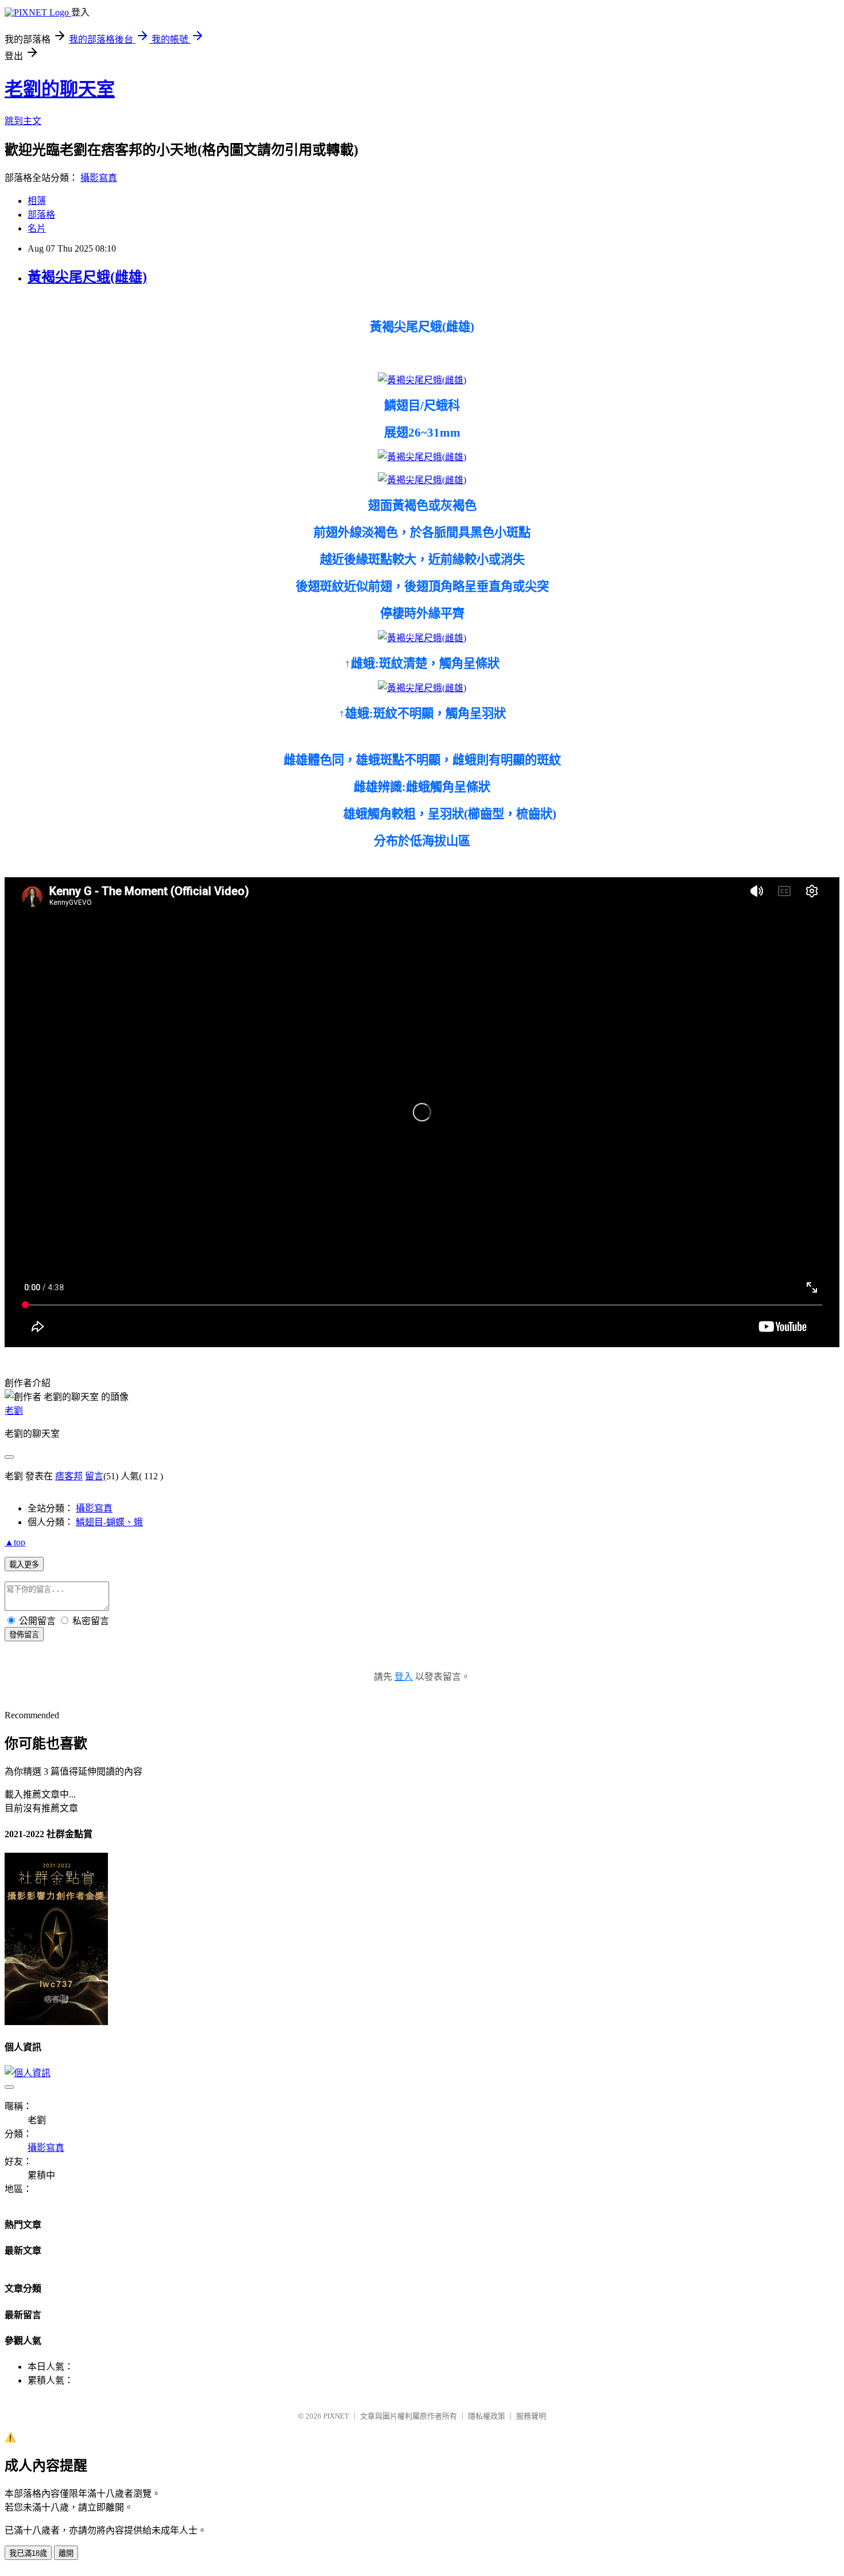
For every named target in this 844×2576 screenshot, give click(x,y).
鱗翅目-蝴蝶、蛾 (109, 1522)
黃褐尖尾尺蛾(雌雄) (87, 277)
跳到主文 (23, 121)
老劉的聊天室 (60, 89)
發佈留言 (24, 1635)
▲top (15, 1542)
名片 (37, 228)
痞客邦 (69, 1476)
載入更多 (24, 1565)
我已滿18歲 (28, 2553)
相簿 (37, 201)
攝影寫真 (99, 178)
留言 (94, 1476)
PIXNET (336, 2416)
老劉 (14, 1411)
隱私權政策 (487, 2416)
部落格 (41, 215)
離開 (66, 2553)
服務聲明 (531, 2416)
